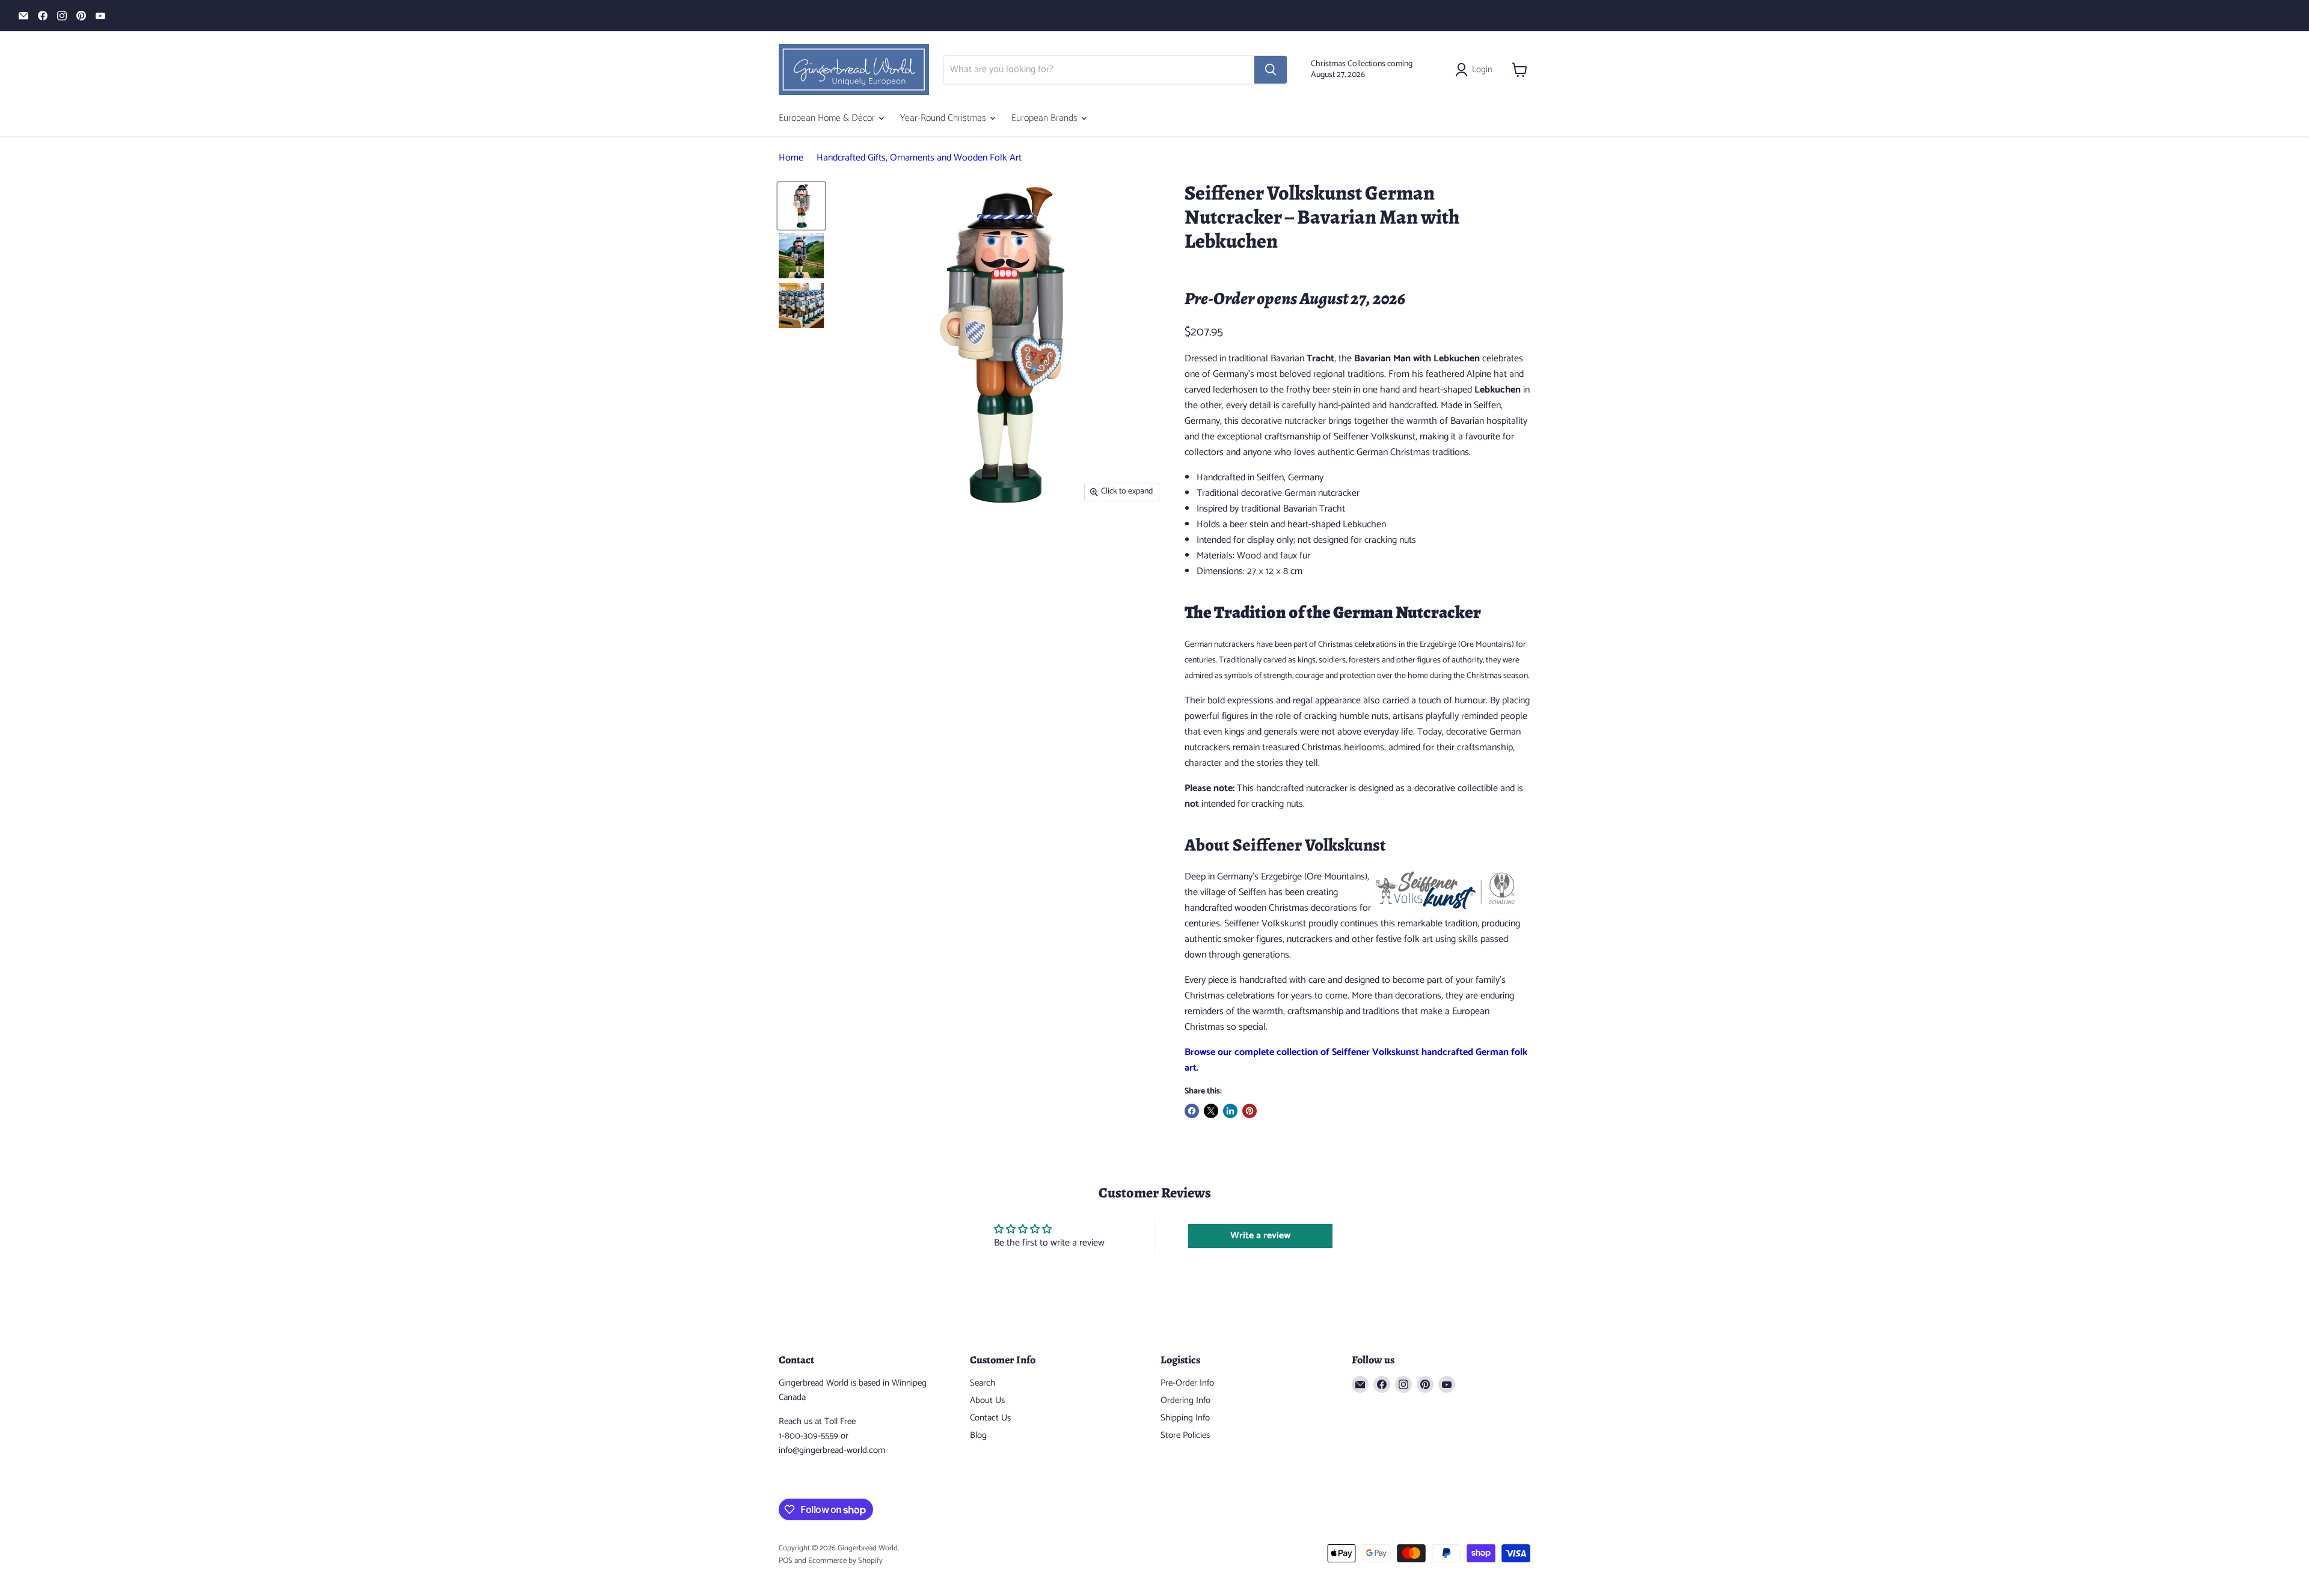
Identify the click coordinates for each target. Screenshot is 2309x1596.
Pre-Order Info (1187, 1383)
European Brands (1046, 118)
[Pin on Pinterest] (1250, 1111)
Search (983, 1383)
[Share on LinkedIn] (1230, 1111)
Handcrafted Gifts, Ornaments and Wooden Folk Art (919, 158)
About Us (987, 1400)
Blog (978, 1435)
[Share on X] (1211, 1111)
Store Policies (1185, 1435)
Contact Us (990, 1418)
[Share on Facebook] (1192, 1111)
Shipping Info (1185, 1418)
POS (786, 1561)
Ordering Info (1185, 1400)
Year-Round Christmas (944, 118)
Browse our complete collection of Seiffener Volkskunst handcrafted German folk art (1356, 1060)
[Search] (1271, 70)
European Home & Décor (828, 118)
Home (791, 158)
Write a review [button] (1260, 1236)
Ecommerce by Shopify (845, 1561)
